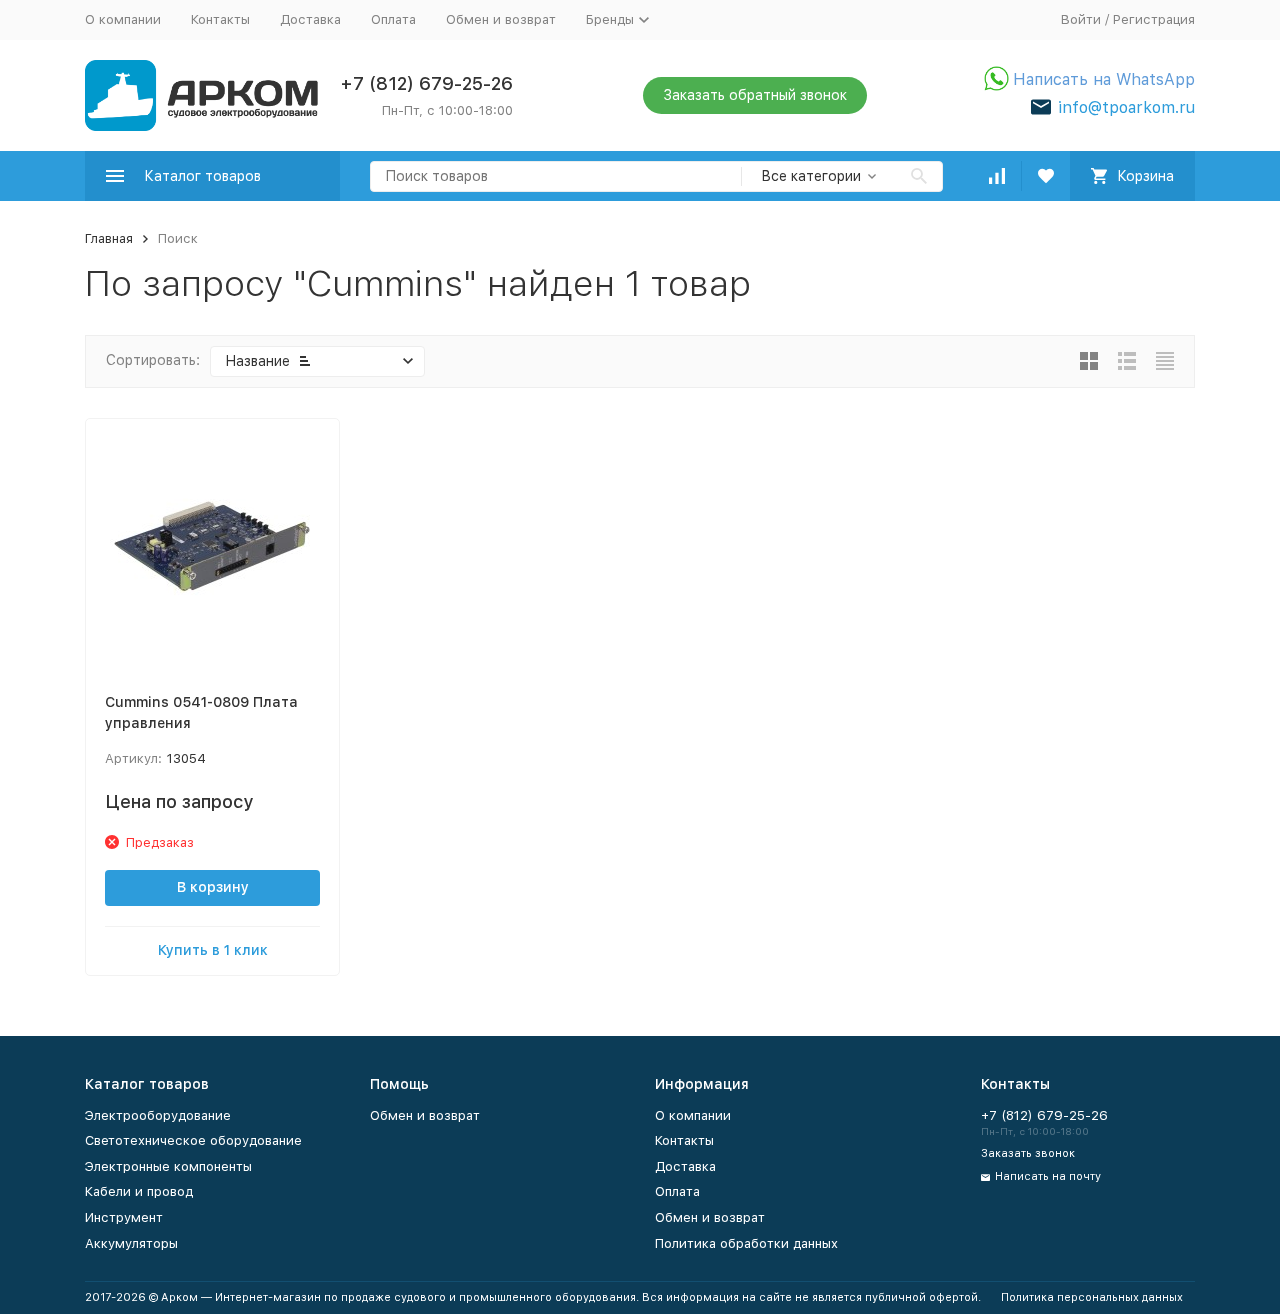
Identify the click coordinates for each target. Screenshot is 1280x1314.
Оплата (393, 19)
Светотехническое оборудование (193, 1140)
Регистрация (1154, 19)
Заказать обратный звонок (755, 95)
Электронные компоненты (168, 1166)
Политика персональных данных (1092, 1297)
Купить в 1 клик (213, 950)
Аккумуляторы (131, 1243)
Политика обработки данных (746, 1243)
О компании (123, 19)
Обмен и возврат (501, 19)
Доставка (310, 19)
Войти (1081, 19)
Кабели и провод (139, 1191)
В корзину (213, 887)
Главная (109, 238)
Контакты (220, 19)
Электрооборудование (158, 1115)
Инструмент (124, 1217)
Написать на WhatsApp (1104, 79)
